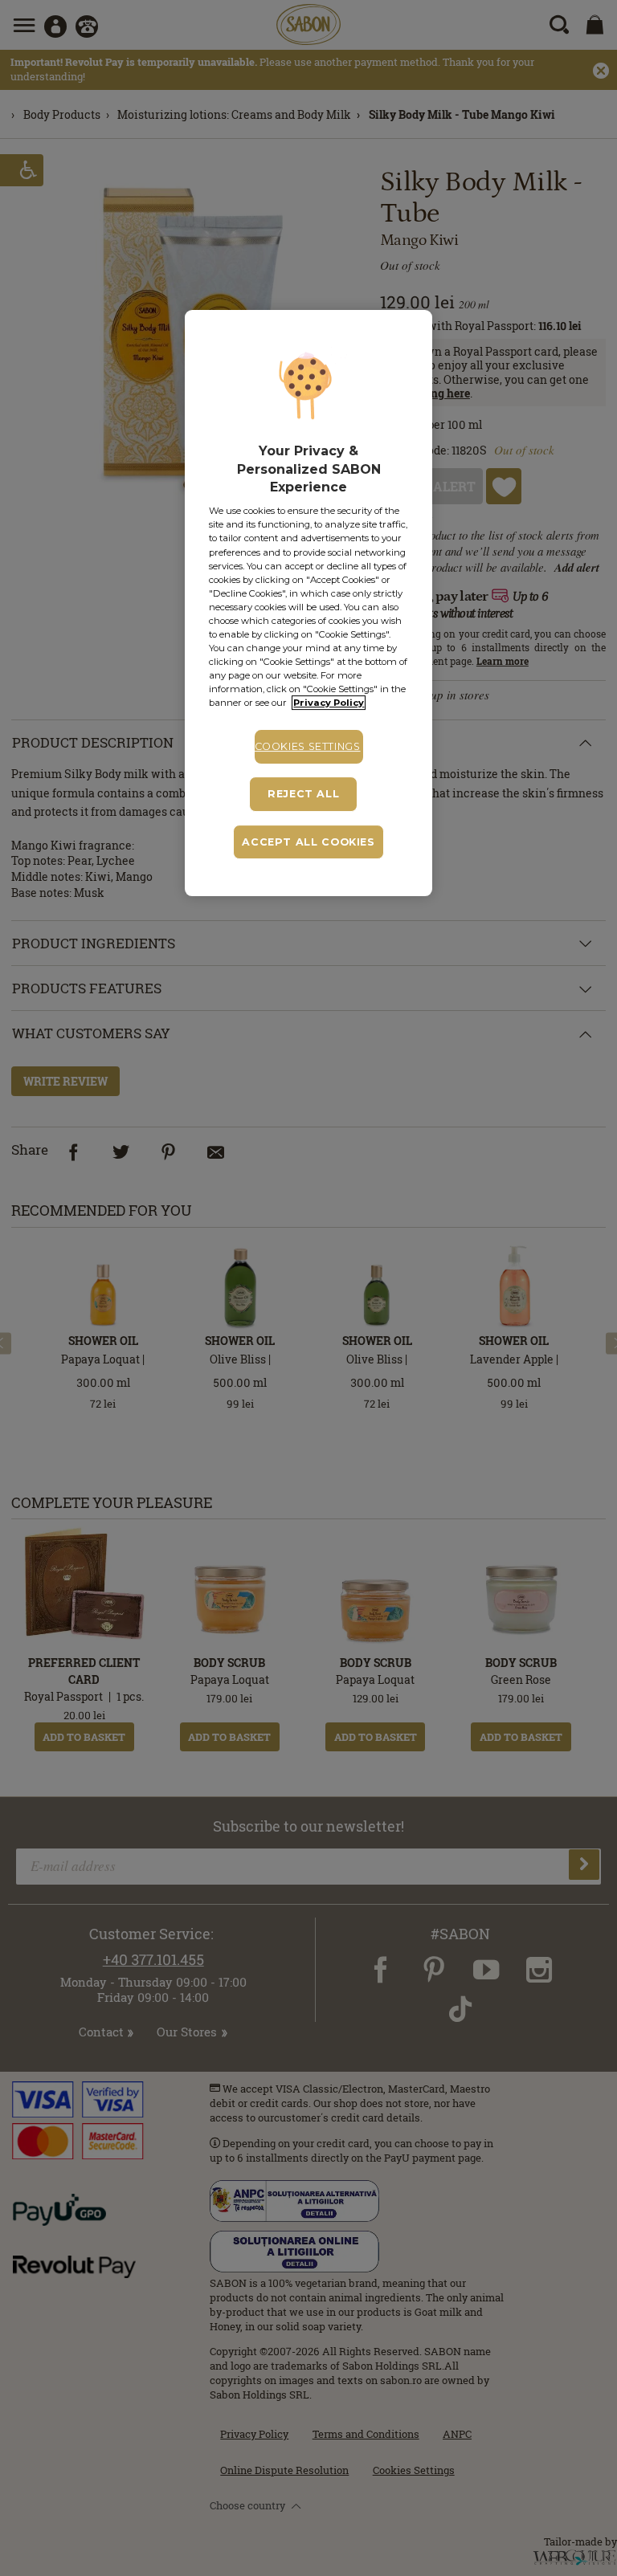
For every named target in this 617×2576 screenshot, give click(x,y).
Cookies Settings (308, 746)
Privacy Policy (329, 703)
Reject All (303, 794)
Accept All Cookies (308, 842)
